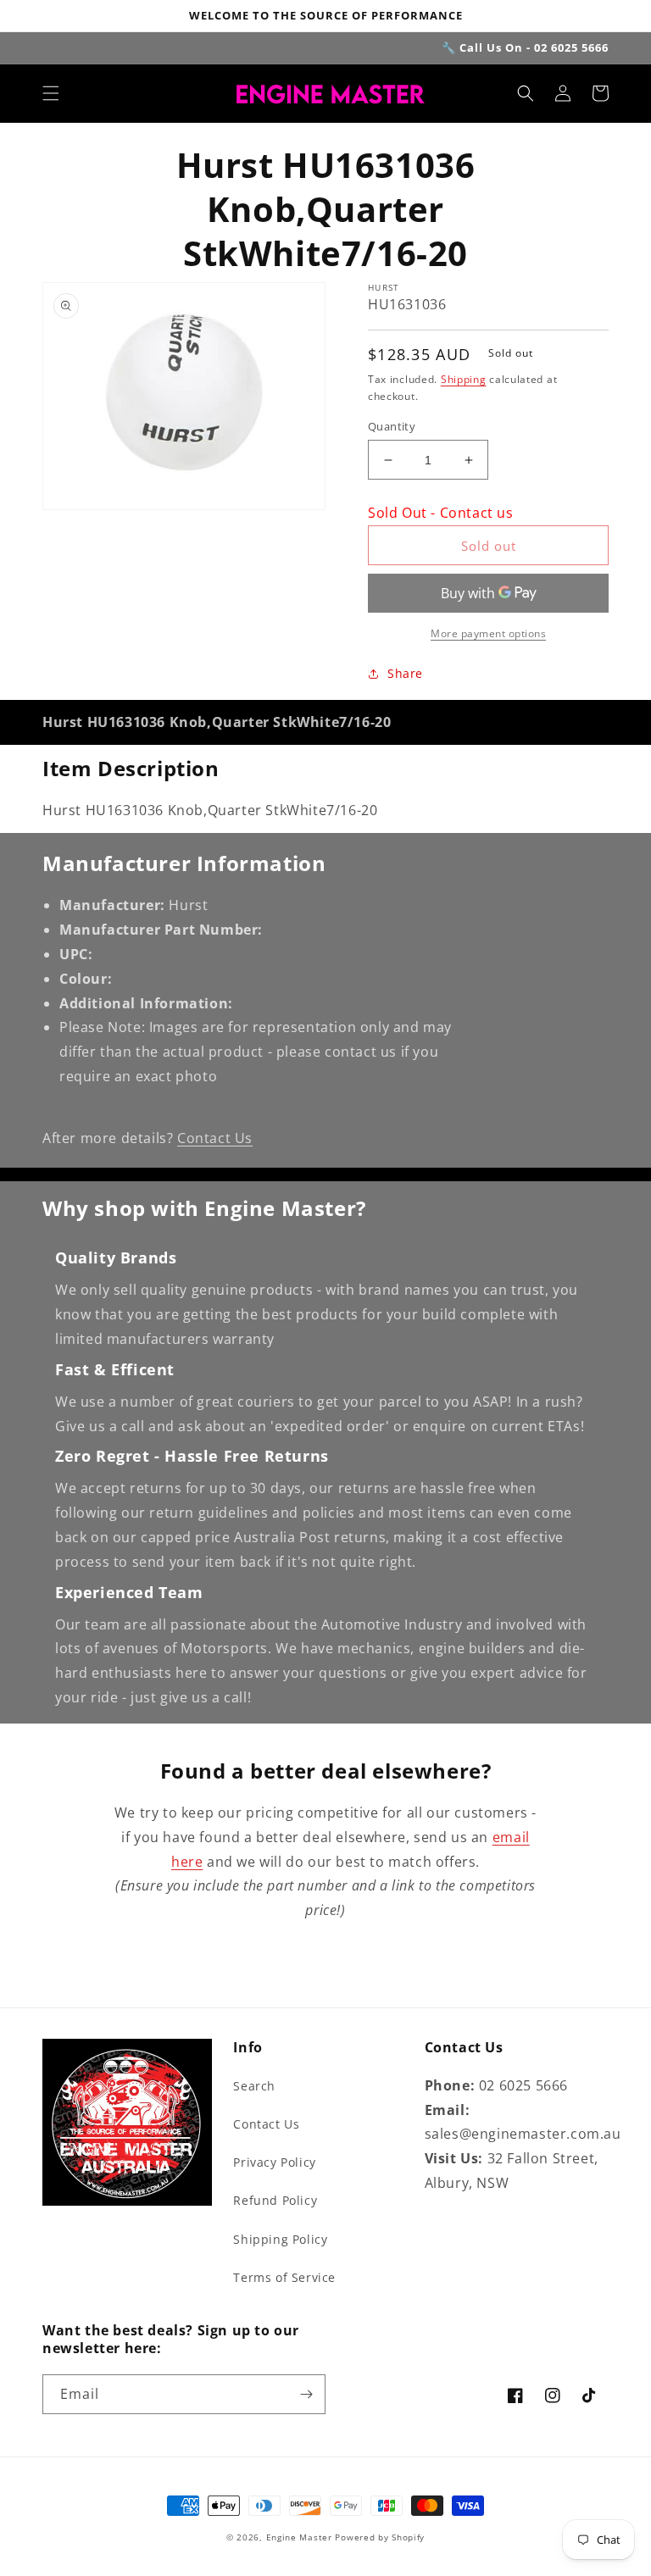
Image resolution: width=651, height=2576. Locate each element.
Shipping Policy (280, 2239)
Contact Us (215, 1138)
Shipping (464, 379)
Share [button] (405, 673)
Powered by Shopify (380, 2537)
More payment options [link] (488, 633)
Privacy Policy (274, 2162)
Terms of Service (284, 2277)
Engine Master (299, 2537)
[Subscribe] (306, 2394)
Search (254, 2086)
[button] (51, 93)
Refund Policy (275, 2200)
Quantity (392, 426)
